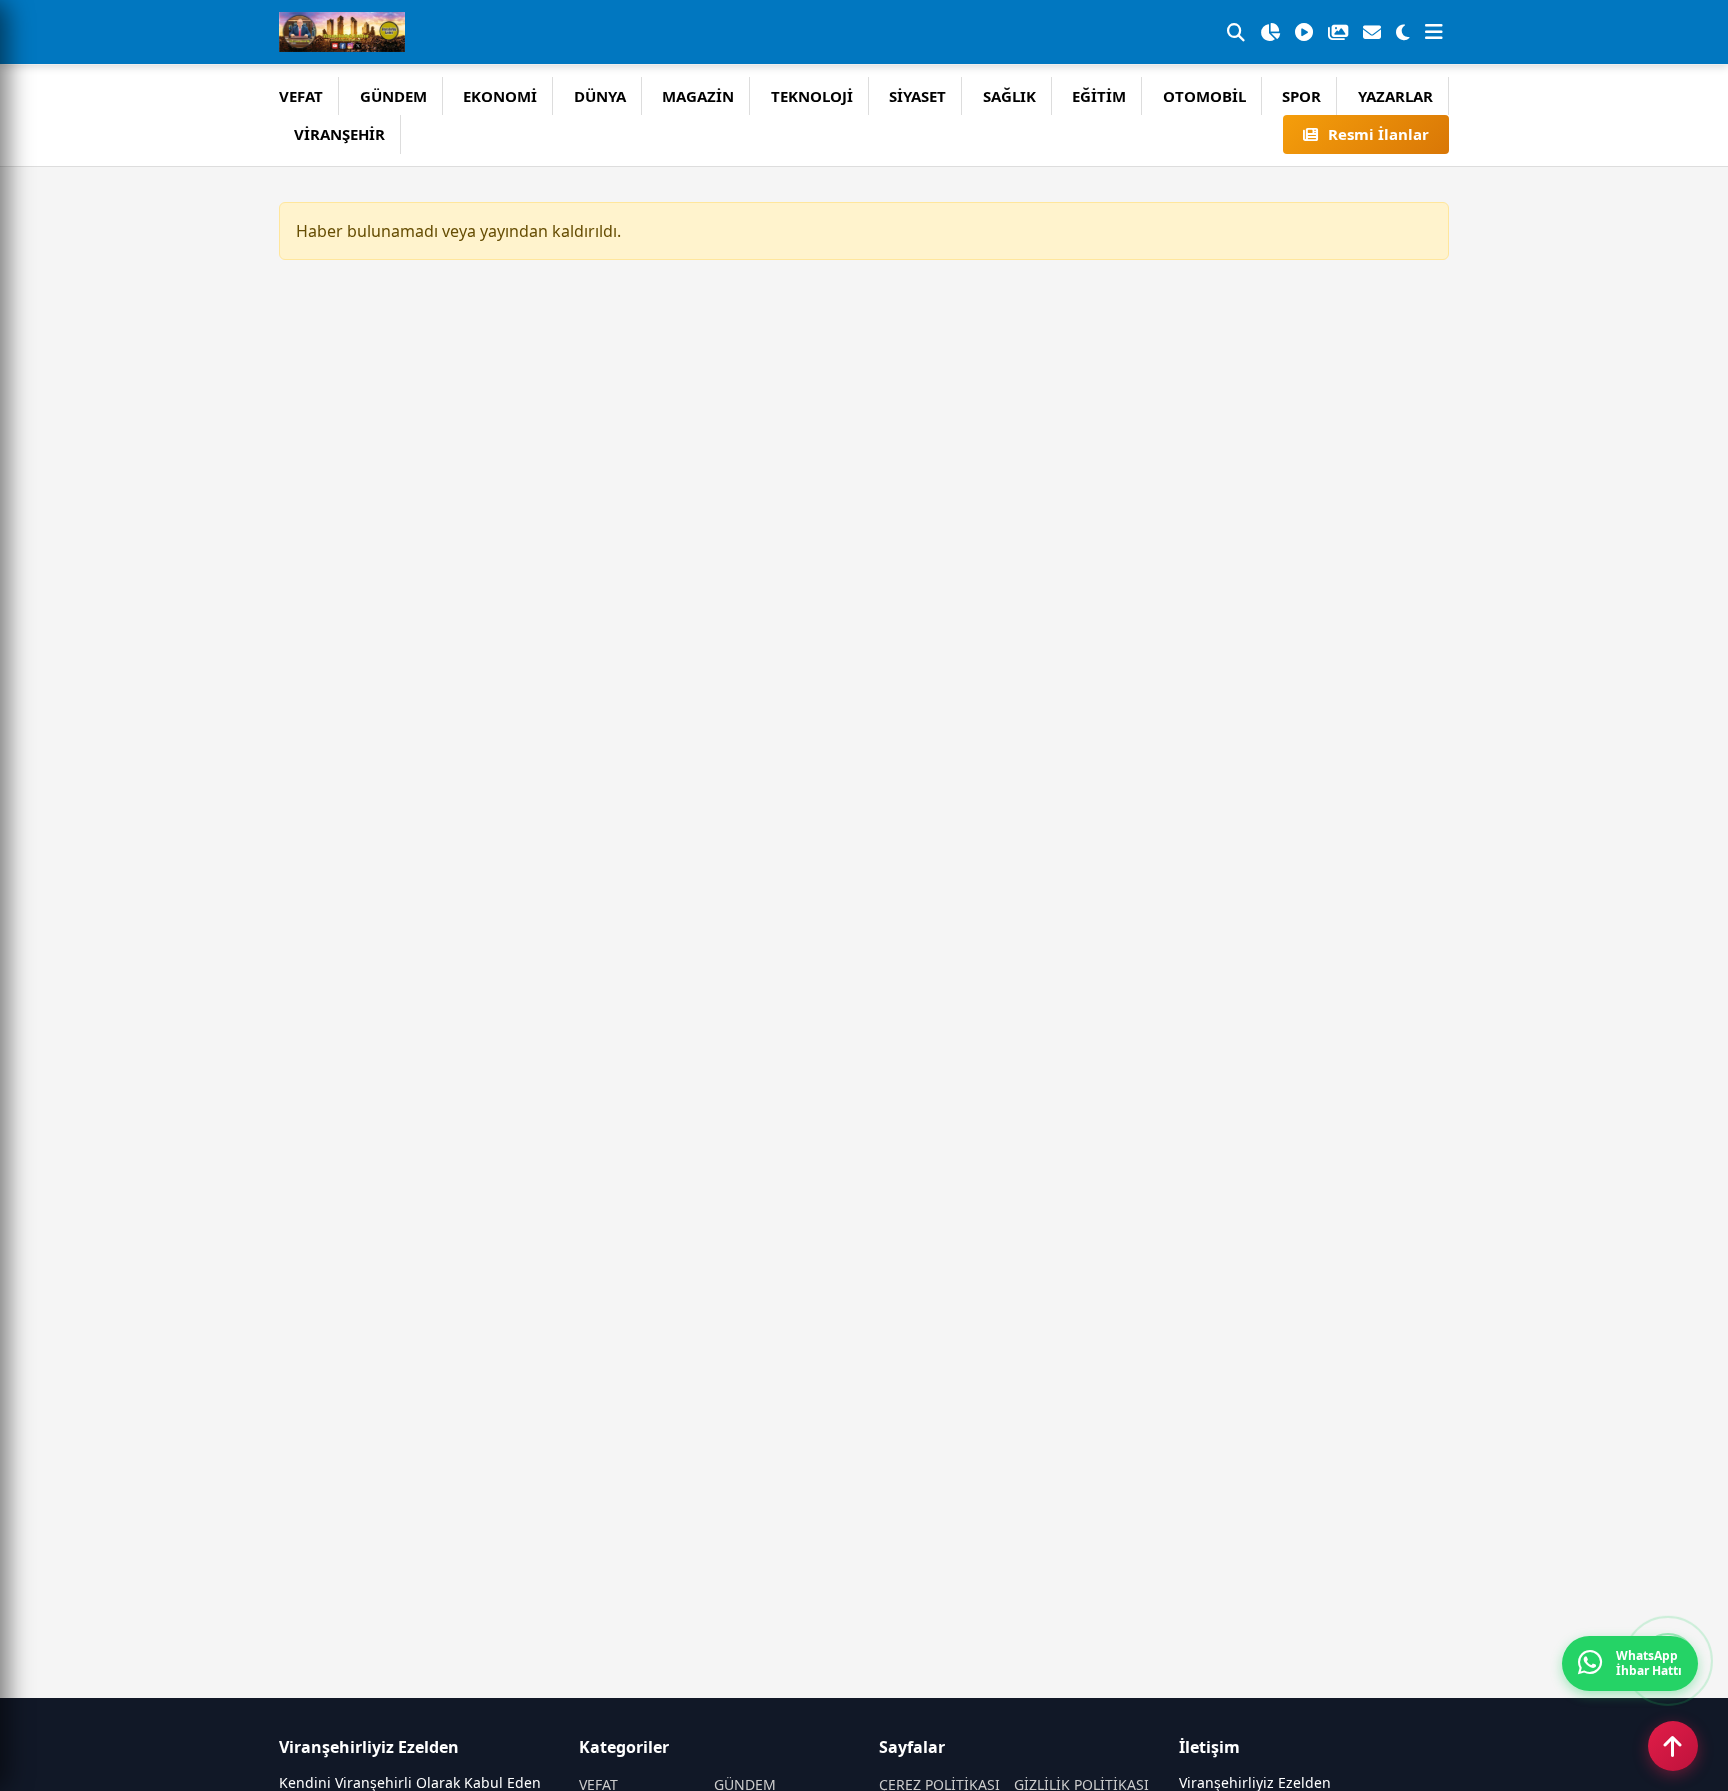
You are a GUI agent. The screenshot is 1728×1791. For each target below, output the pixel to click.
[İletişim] (1372, 32)
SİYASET (917, 96)
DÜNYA (600, 96)
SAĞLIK (1009, 96)
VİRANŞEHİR (339, 134)
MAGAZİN (698, 96)
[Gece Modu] (1403, 32)
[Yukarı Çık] (1673, 1746)
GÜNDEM (393, 96)
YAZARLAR (1395, 96)
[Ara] (1236, 32)
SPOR (1301, 96)
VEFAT (301, 96)
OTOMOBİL (1204, 96)
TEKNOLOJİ (812, 96)
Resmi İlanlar (1378, 134)
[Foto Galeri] (1338, 32)
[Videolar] (1304, 32)
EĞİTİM (1099, 96)
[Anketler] (1270, 32)
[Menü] (1434, 32)
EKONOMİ (500, 96)
